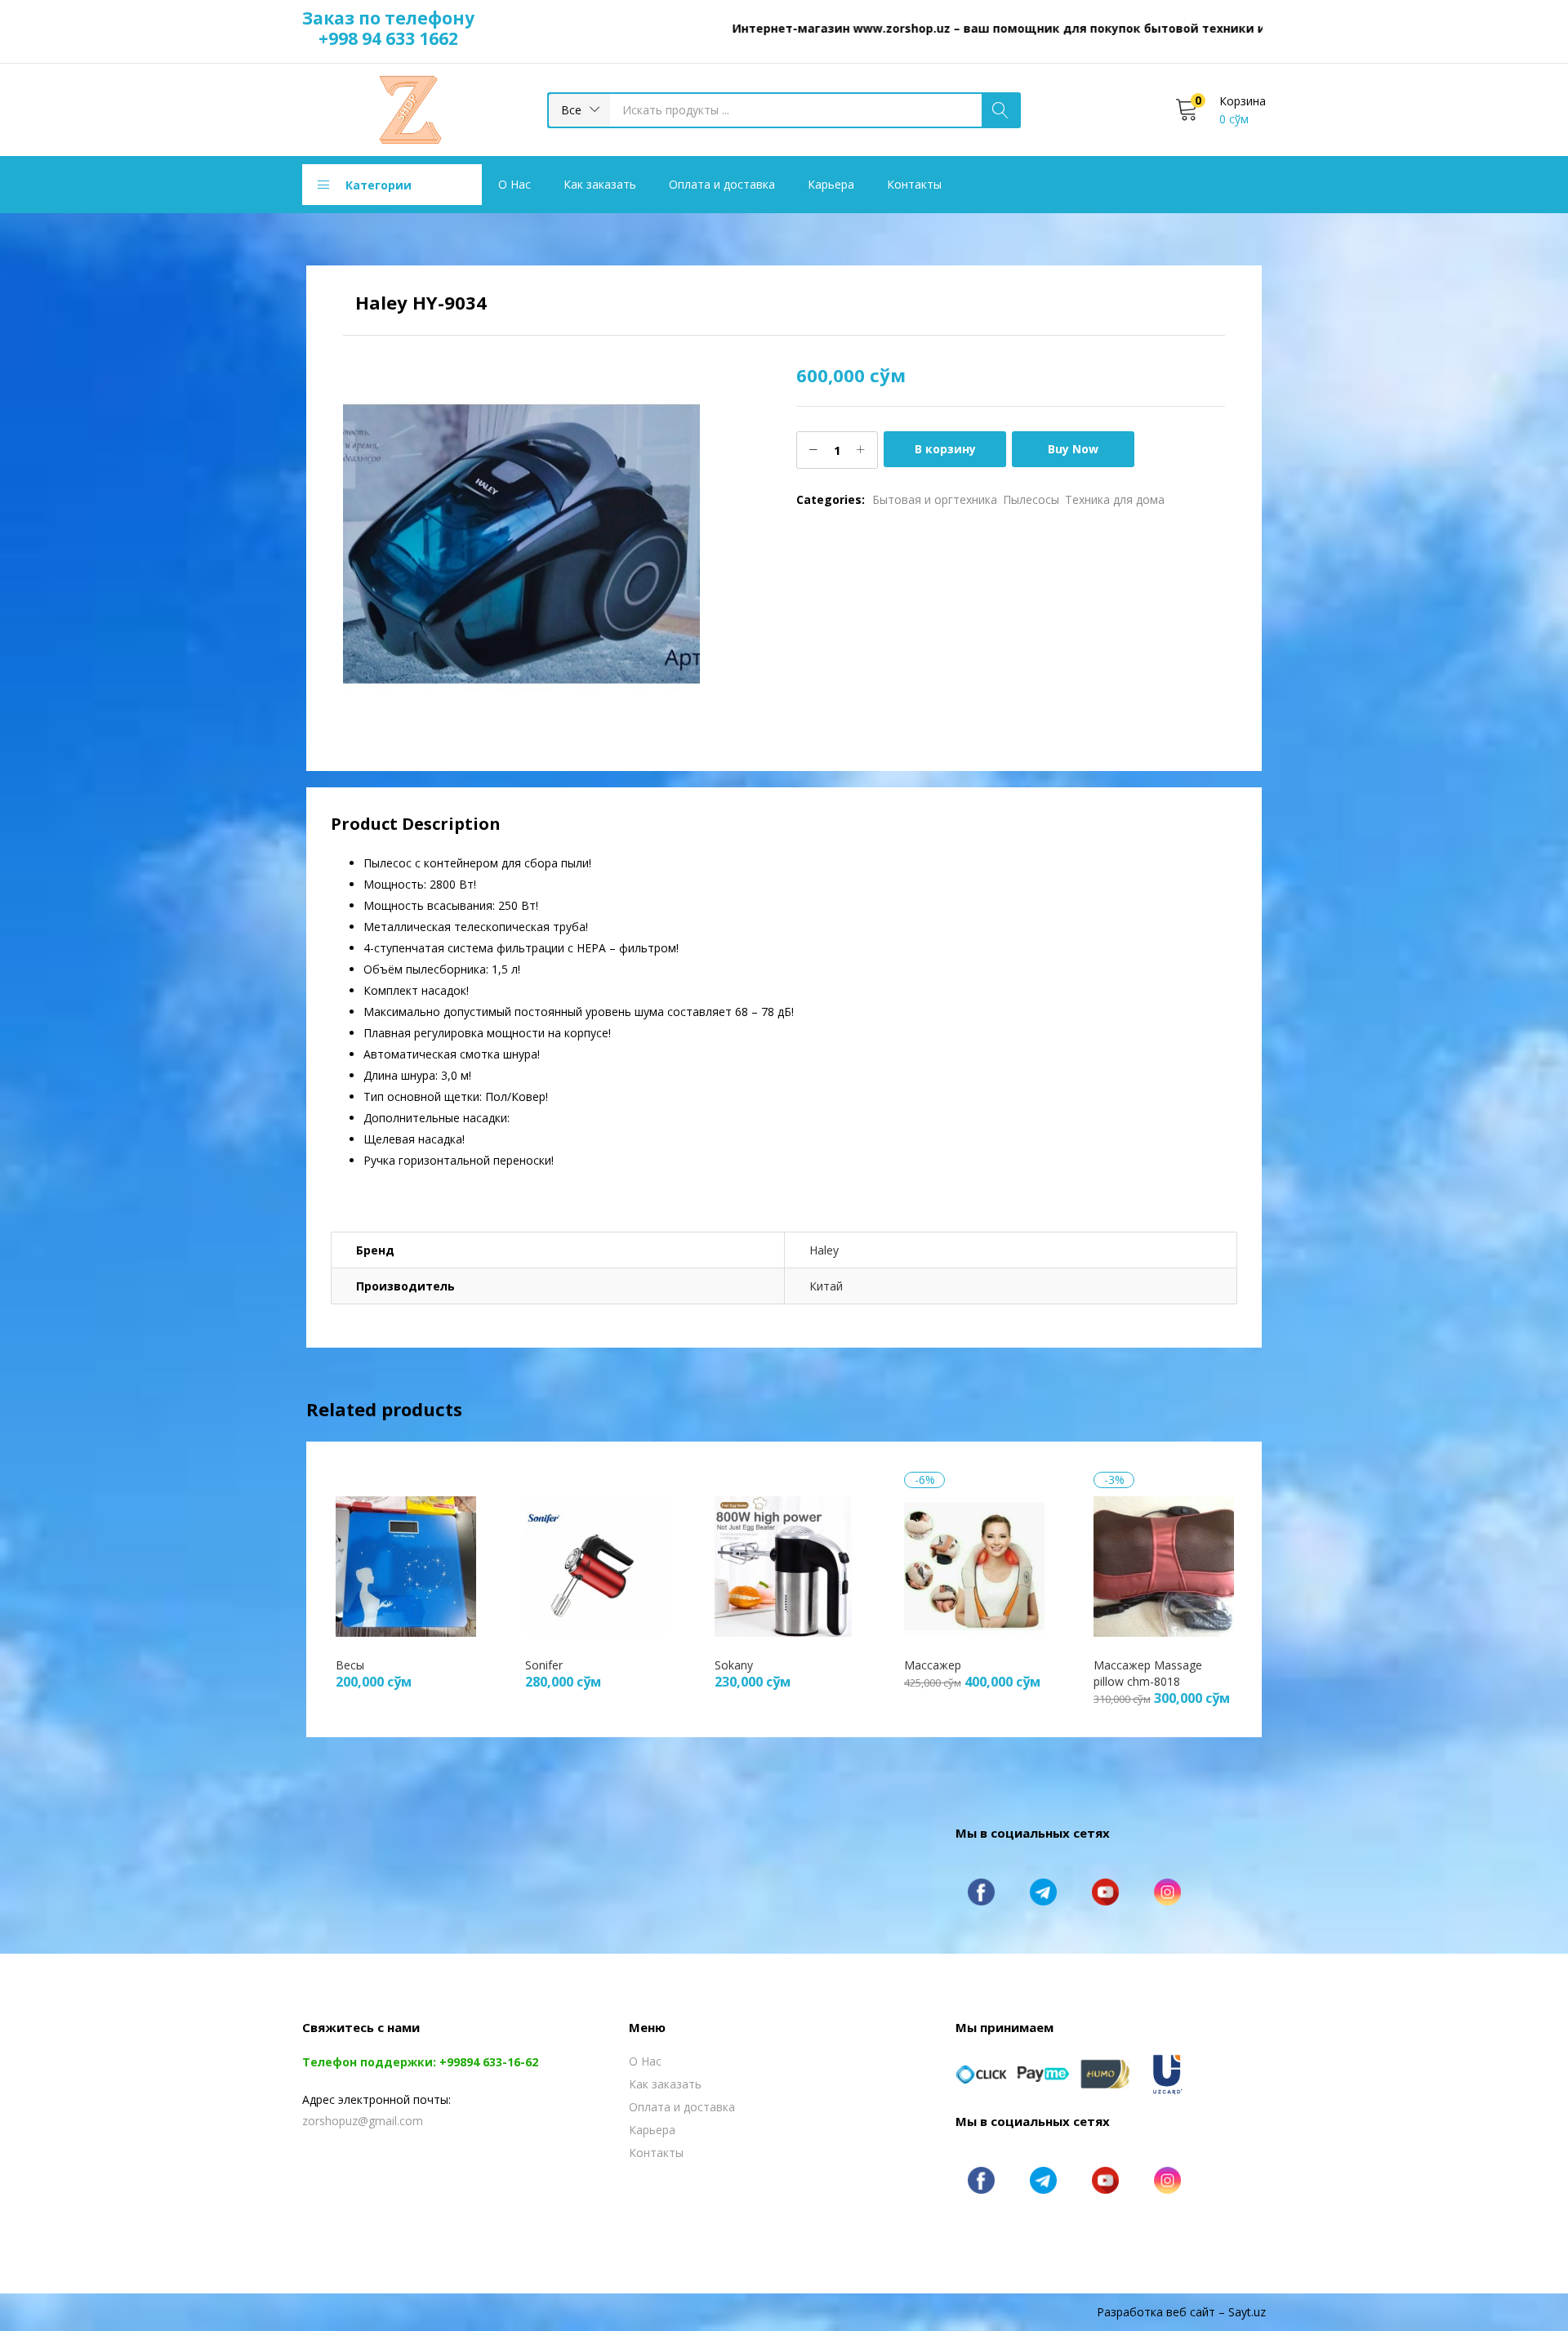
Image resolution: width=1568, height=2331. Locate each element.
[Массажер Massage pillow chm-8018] (1164, 1564)
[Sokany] (785, 1564)
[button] (579, 110)
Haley (824, 1250)
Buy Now (1073, 449)
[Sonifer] (595, 1564)
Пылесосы (1031, 499)
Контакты (914, 184)
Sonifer (544, 1665)
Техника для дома (1115, 499)
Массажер (933, 1665)
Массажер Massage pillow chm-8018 (1148, 1673)
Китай (826, 1286)
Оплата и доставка (722, 184)
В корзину (945, 449)
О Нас (514, 184)
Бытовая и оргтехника (935, 499)
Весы (350, 1665)
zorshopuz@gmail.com (363, 2121)
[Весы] (406, 1564)
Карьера (831, 184)
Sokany (734, 1665)
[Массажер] (974, 1564)
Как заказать (600, 184)
